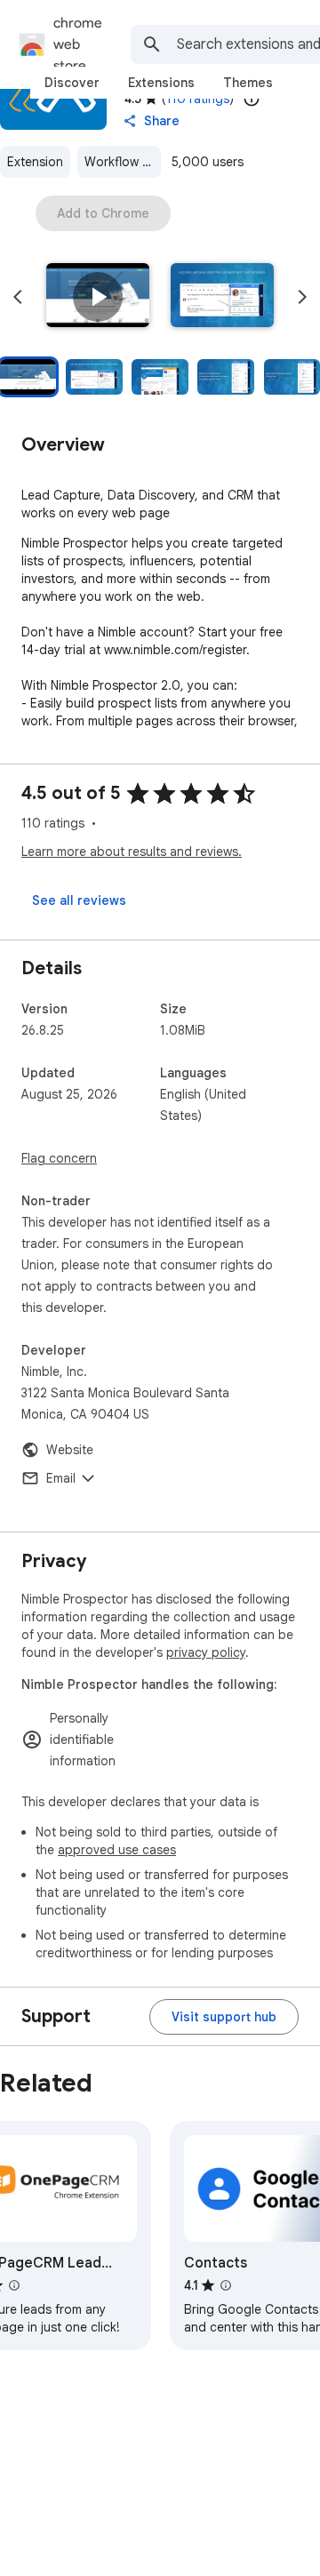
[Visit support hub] (224, 2017)
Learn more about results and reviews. (132, 852)
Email (61, 1478)
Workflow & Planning (123, 162)
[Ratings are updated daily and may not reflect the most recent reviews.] (252, 99)
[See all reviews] (79, 900)
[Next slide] (302, 297)
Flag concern (59, 1158)
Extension (35, 162)
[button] (98, 297)
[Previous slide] (18, 297)
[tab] (72, 83)
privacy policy (206, 1652)
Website (70, 1450)
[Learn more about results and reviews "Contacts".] (226, 2285)
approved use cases (117, 1850)
